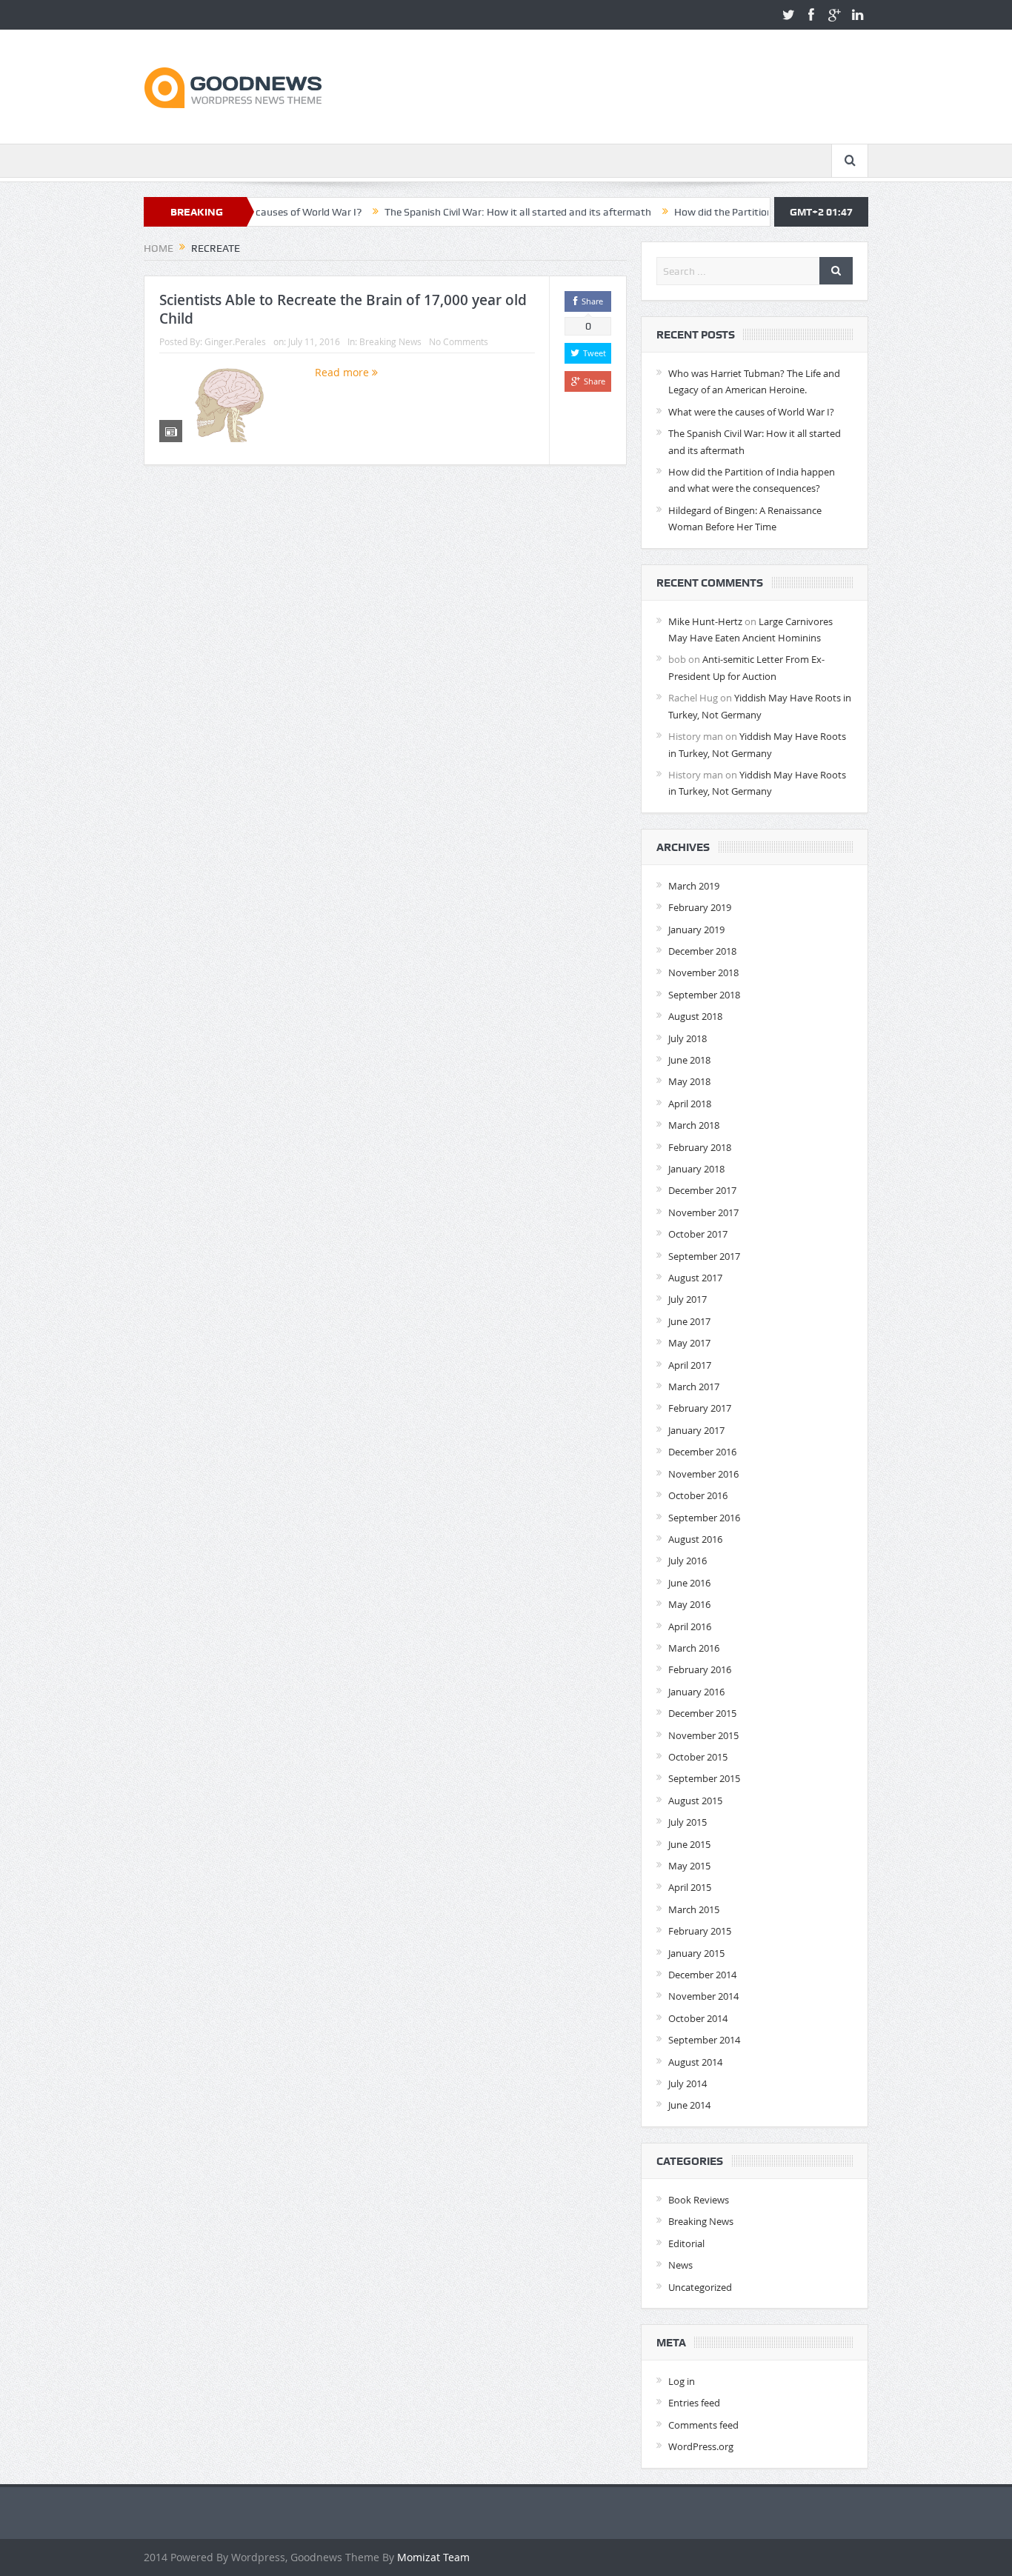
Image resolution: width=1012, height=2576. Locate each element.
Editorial (686, 2243)
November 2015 (703, 1735)
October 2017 (698, 1234)
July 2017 (688, 1299)
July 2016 (688, 1561)
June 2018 (689, 1060)
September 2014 (704, 2040)
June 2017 (689, 1321)
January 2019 (696, 930)
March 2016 (694, 1648)
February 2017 (700, 1408)
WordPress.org (701, 2446)
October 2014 (698, 2018)
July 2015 (688, 1822)
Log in (682, 2381)
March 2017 (694, 1387)
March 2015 (694, 1909)
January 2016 (696, 1692)
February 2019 (700, 907)
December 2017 (702, 1190)
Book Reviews (699, 2200)
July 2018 (688, 1038)
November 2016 (703, 1474)
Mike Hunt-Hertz (705, 621)
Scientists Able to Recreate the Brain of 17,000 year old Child (343, 309)
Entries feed (694, 2403)
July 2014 (688, 2083)
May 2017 (689, 1343)
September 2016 (704, 1518)
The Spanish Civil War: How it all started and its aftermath (453, 212)
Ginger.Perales (235, 341)
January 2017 (696, 1430)
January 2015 (696, 1953)
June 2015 (689, 1844)
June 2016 (689, 1583)
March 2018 (694, 1125)
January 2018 (696, 1169)
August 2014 (695, 2062)
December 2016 (702, 1452)
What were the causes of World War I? (751, 412)
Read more (343, 372)
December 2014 (702, 1975)
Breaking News (390, 341)
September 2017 (704, 1256)
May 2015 (689, 1866)
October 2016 (698, 1495)
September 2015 (704, 1778)
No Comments (459, 341)
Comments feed (703, 2425)
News (680, 2265)
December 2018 (702, 951)
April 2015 (690, 1887)
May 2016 (689, 1604)
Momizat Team (433, 2557)
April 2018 (690, 1104)
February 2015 (700, 1931)
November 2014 (703, 1996)
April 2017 (690, 1365)
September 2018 (704, 995)
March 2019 (694, 886)
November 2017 (703, 1212)
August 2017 (695, 1278)
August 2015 (695, 1801)
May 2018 (689, 1081)
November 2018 (703, 972)
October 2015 (698, 1757)
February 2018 (700, 1147)
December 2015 (702, 1713)
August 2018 (695, 1016)
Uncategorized (700, 2287)
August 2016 (695, 1539)
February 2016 (700, 1669)
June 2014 (689, 2105)
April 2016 (690, 1626)
